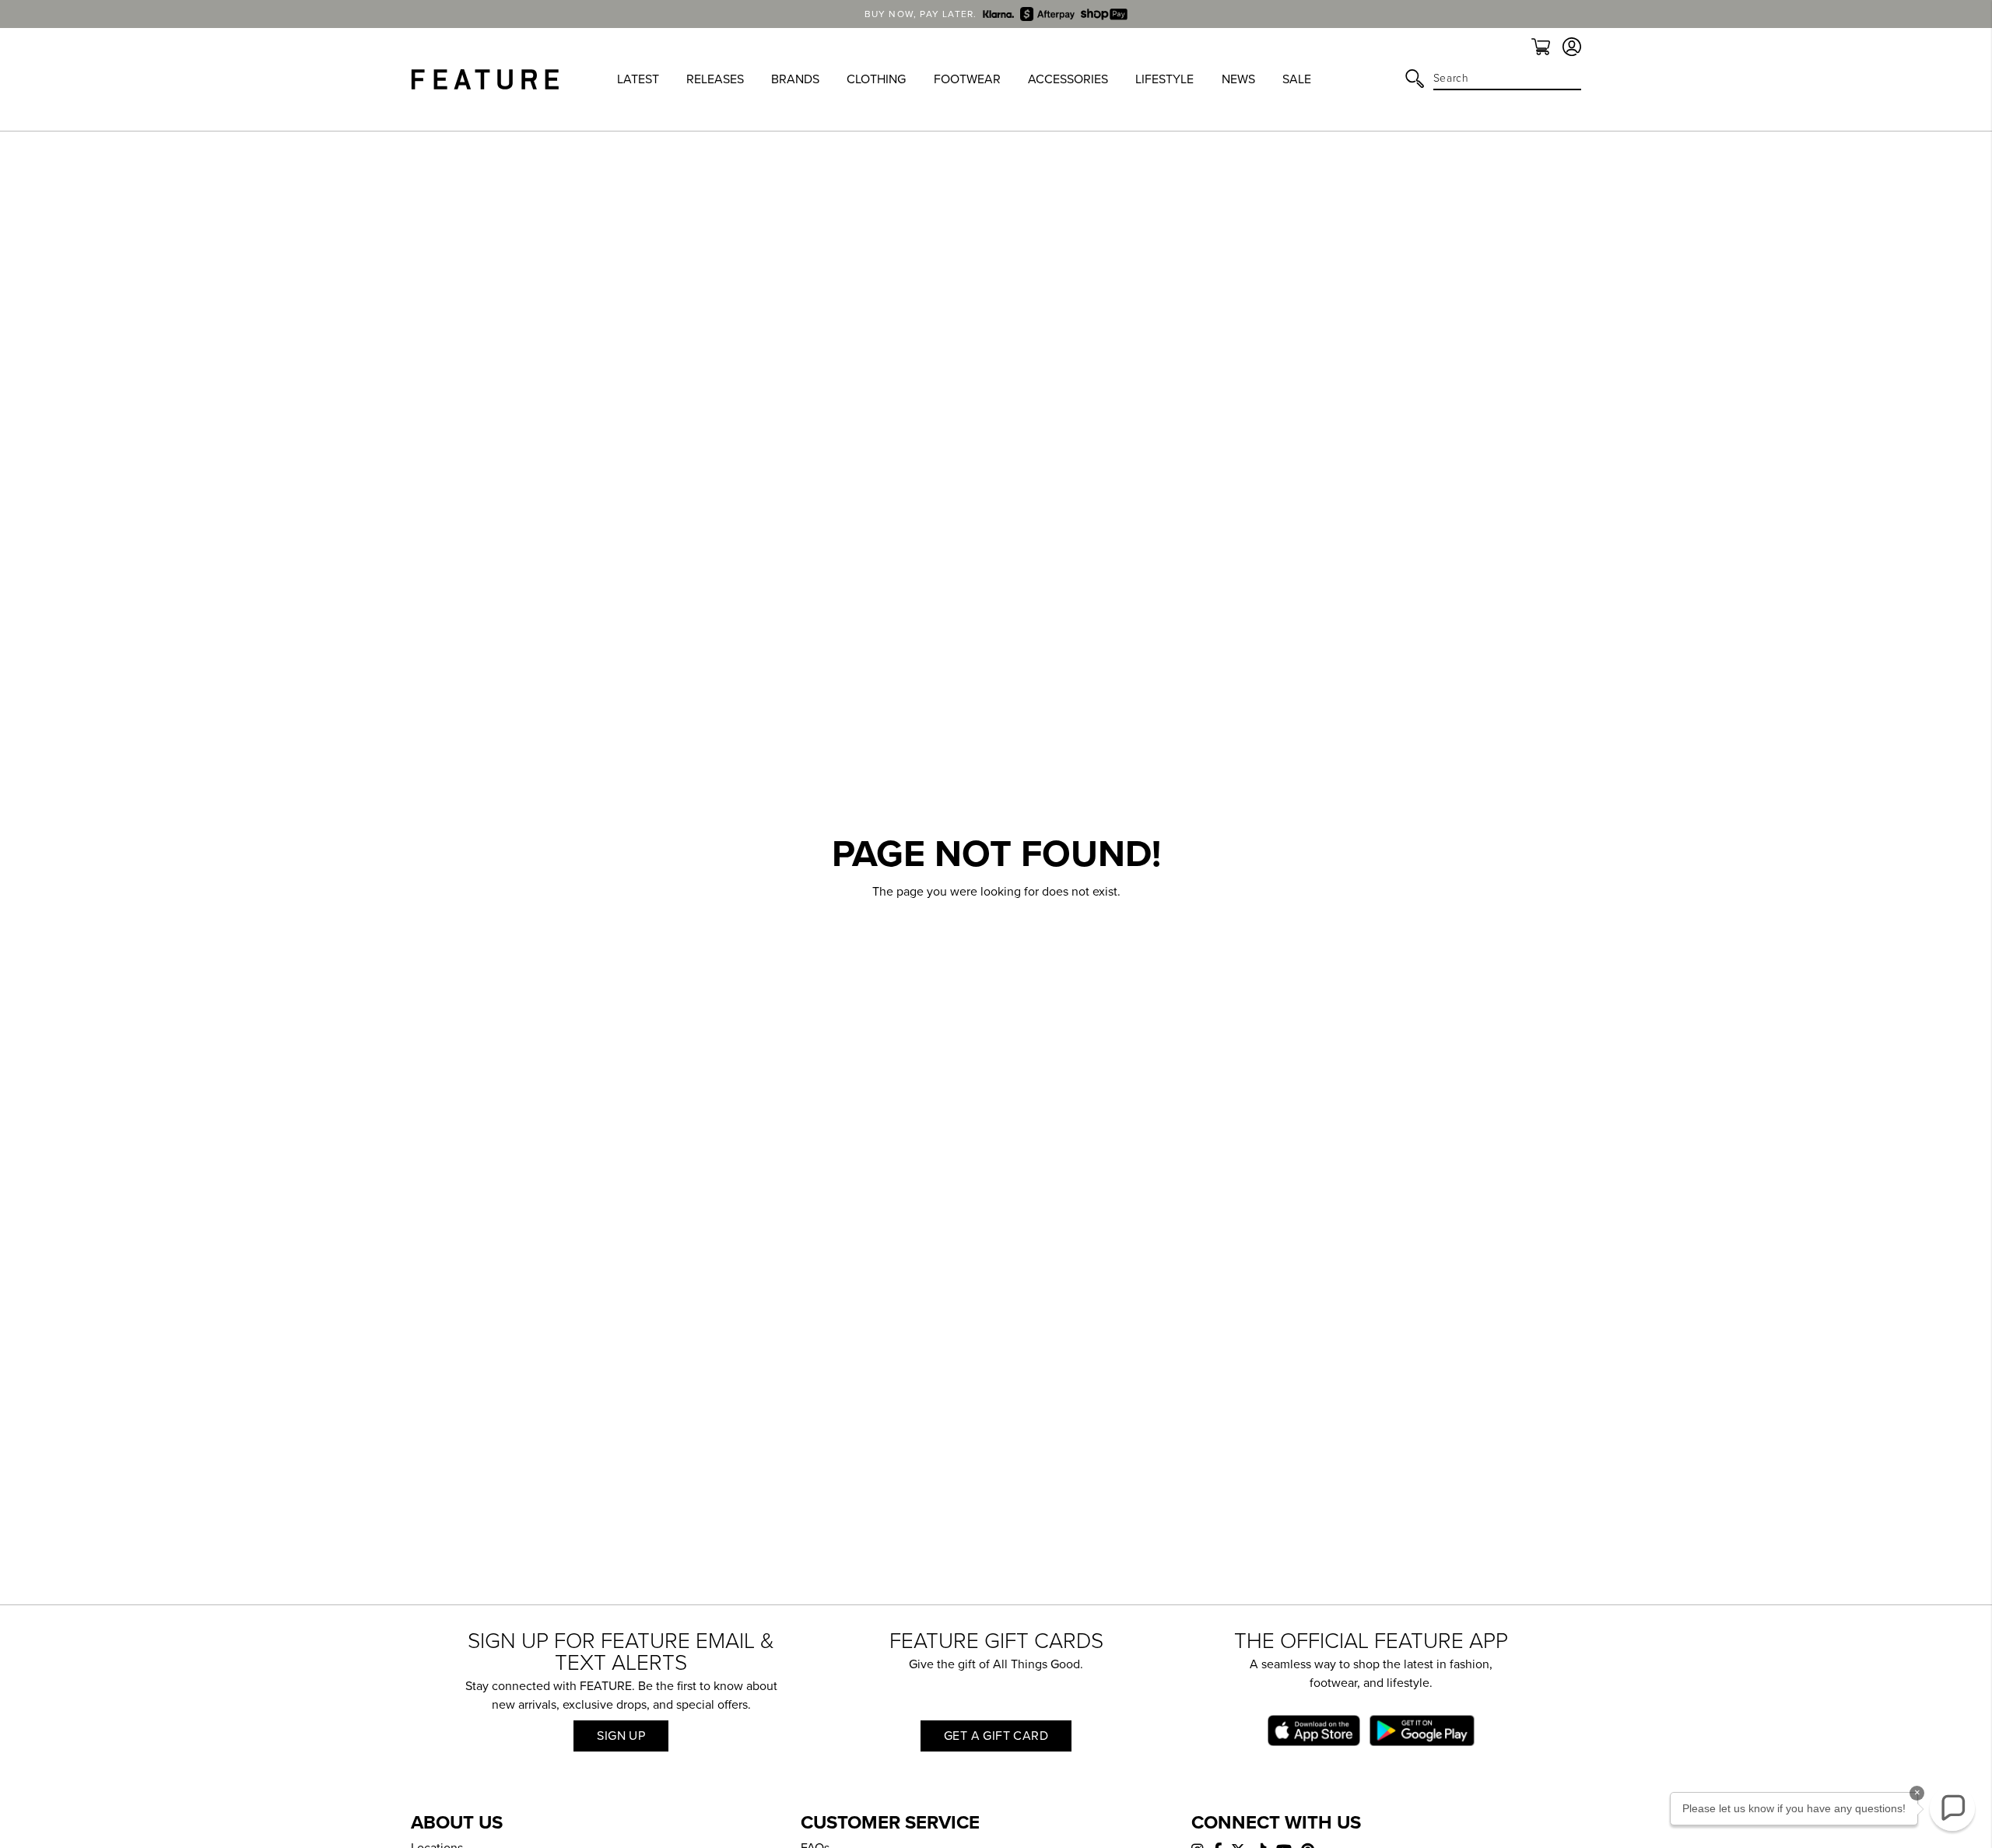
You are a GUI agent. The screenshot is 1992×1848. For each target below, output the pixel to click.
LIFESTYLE (1164, 79)
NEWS (1238, 79)
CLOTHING (876, 79)
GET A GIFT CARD (996, 1736)
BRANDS (795, 79)
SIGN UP (621, 1736)
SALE (1297, 79)
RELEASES (715, 79)
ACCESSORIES (1068, 79)
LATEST (638, 79)
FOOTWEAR (967, 79)
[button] (1952, 1808)
